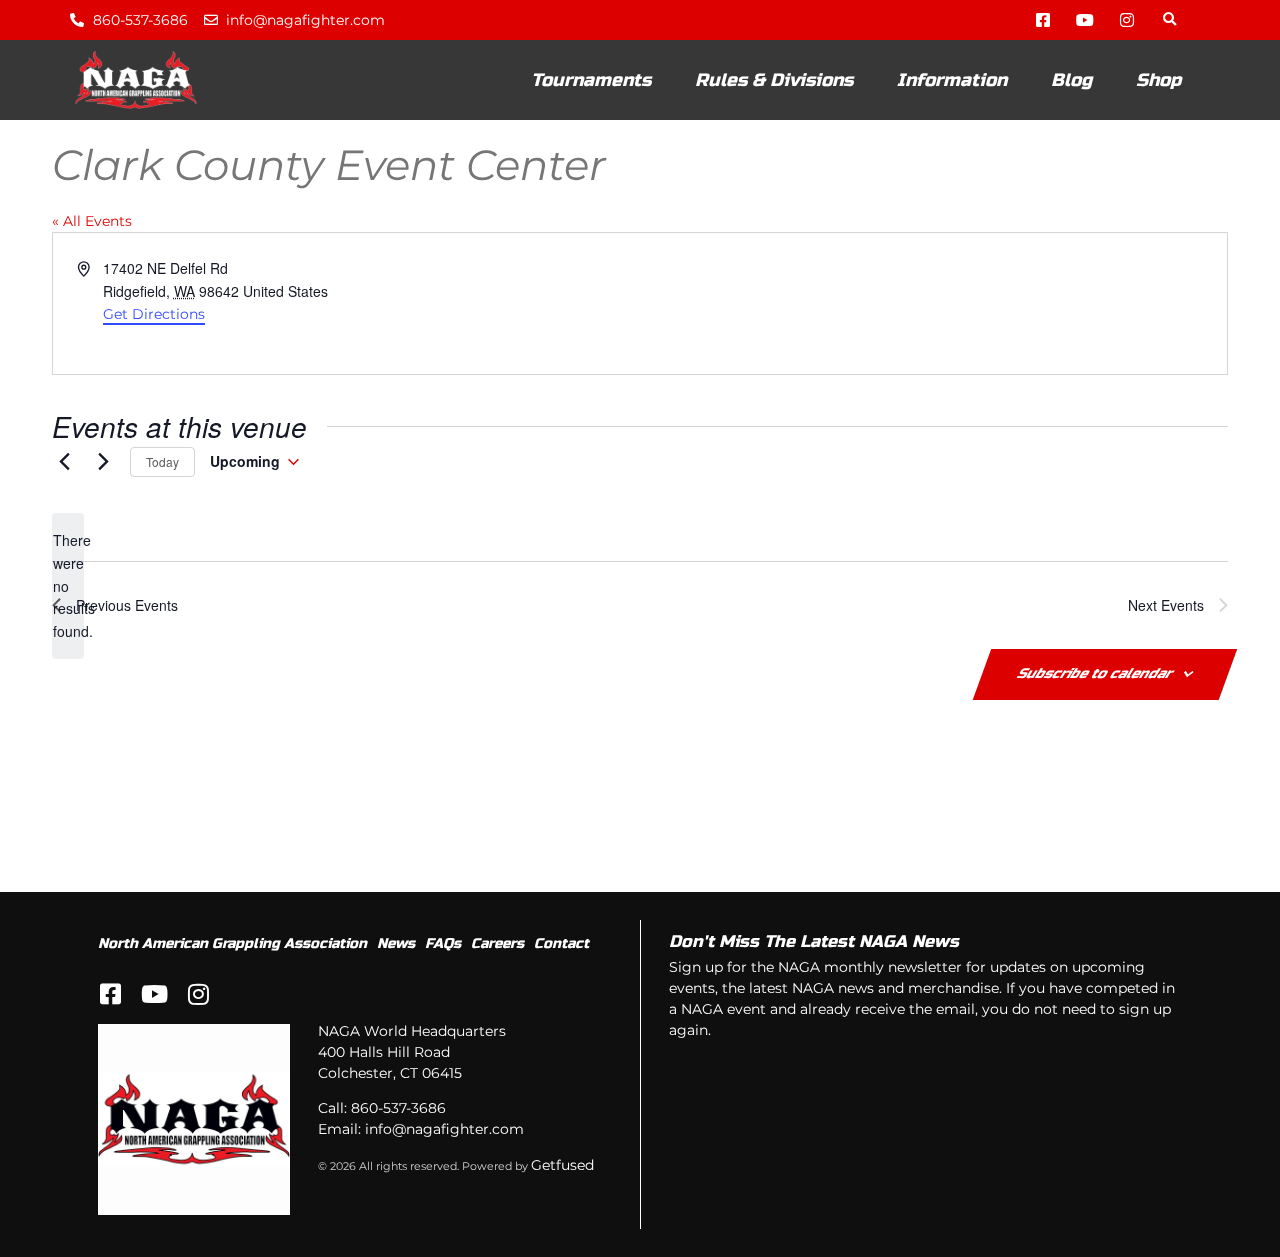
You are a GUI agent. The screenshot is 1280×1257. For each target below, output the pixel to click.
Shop (1158, 80)
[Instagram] (1127, 20)
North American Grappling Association (232, 916)
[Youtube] (1085, 20)
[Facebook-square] (1043, 20)
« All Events (92, 214)
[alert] (68, 565)
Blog (1071, 80)
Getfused (562, 1139)
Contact (561, 916)
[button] (1169, 20)
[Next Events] (103, 443)
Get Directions (154, 300)
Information (952, 80)
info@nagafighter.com (444, 1103)
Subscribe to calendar (1107, 650)
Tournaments (591, 80)
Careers (497, 916)
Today (161, 442)
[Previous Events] (64, 443)
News (396, 916)
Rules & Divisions (774, 80)
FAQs (443, 916)
